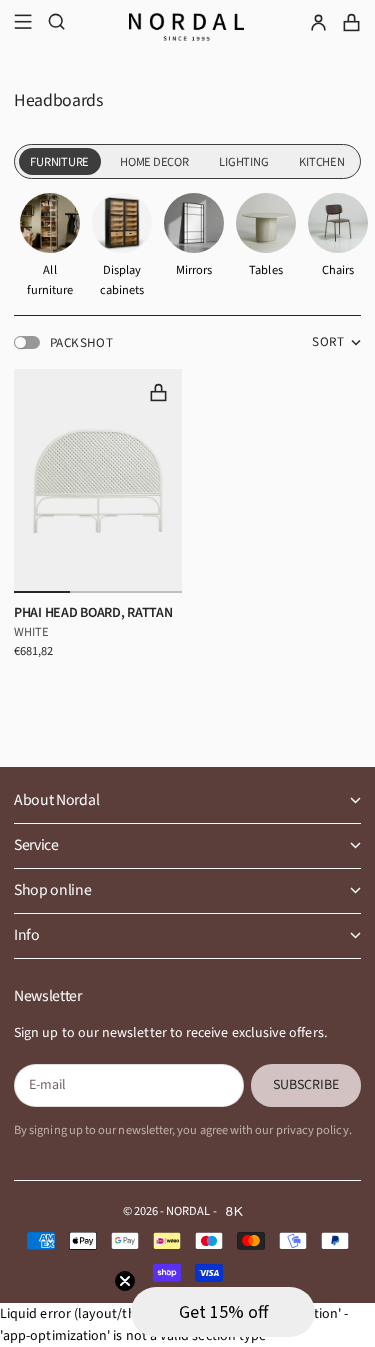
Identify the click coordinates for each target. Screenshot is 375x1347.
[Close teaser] (125, 1281)
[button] (223, 1312)
